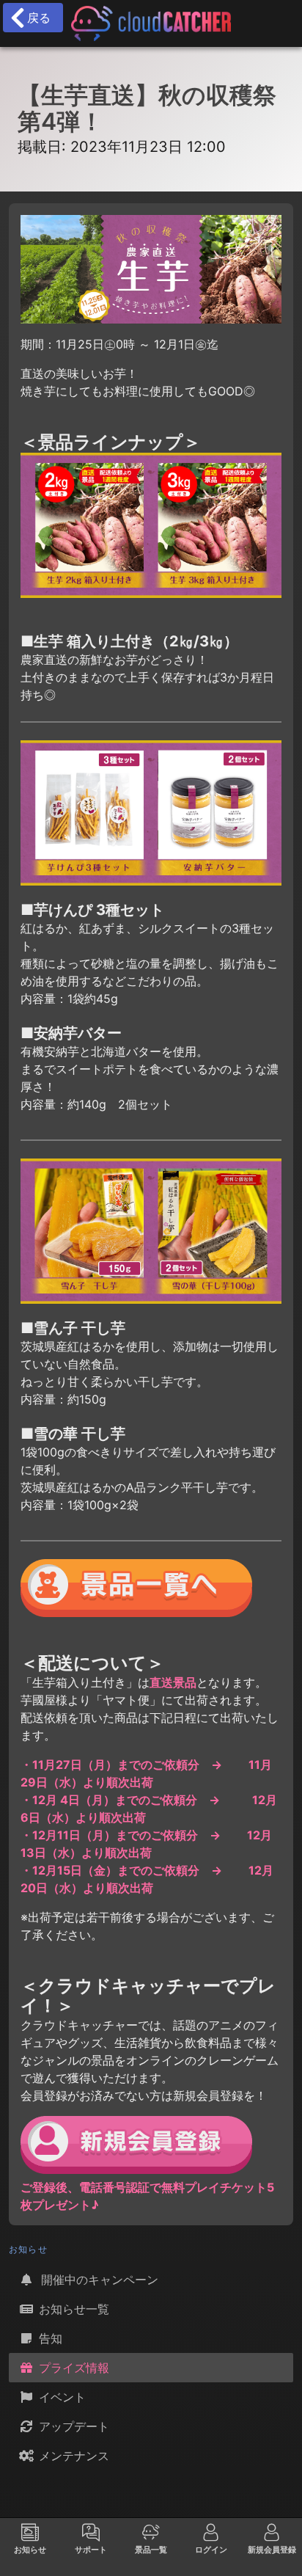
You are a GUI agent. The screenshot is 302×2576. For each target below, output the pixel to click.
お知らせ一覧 (72, 2309)
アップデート (72, 2426)
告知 (49, 2338)
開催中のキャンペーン (97, 2280)
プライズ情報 (72, 2368)
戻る (35, 18)
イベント (60, 2397)
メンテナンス (72, 2456)
